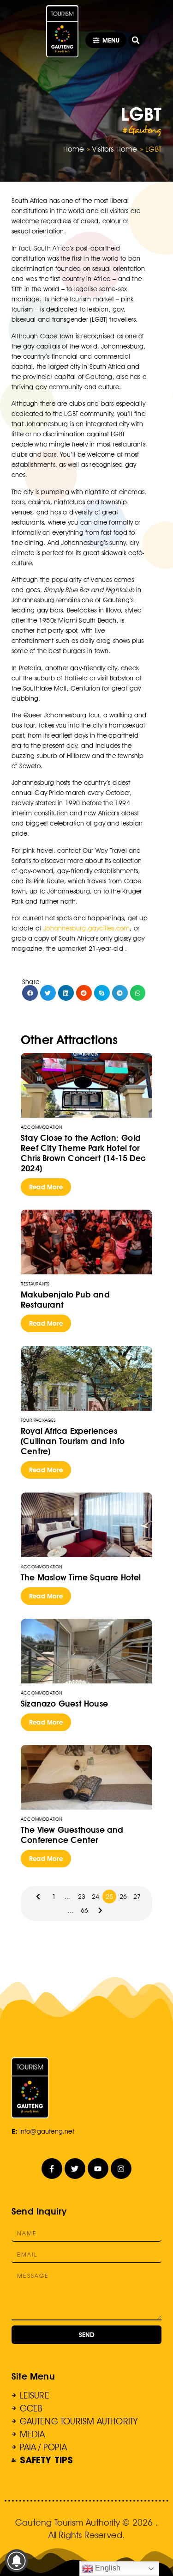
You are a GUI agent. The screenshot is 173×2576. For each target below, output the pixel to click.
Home (74, 149)
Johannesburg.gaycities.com (86, 928)
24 (95, 1897)
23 (82, 1897)
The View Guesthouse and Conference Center (72, 1835)
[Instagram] (121, 2169)
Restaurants (35, 1284)
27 (137, 1897)
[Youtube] (98, 2169)
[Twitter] (75, 2169)
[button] (136, 40)
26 (123, 1897)
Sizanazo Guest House (64, 1704)
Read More (46, 1187)
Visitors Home (115, 149)
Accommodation (42, 1127)
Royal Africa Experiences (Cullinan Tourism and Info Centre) (73, 1441)
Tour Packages (39, 1420)
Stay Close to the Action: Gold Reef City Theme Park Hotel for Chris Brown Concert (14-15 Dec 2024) (83, 1153)
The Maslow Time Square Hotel (81, 1577)
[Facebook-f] (52, 2169)
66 (84, 1910)
